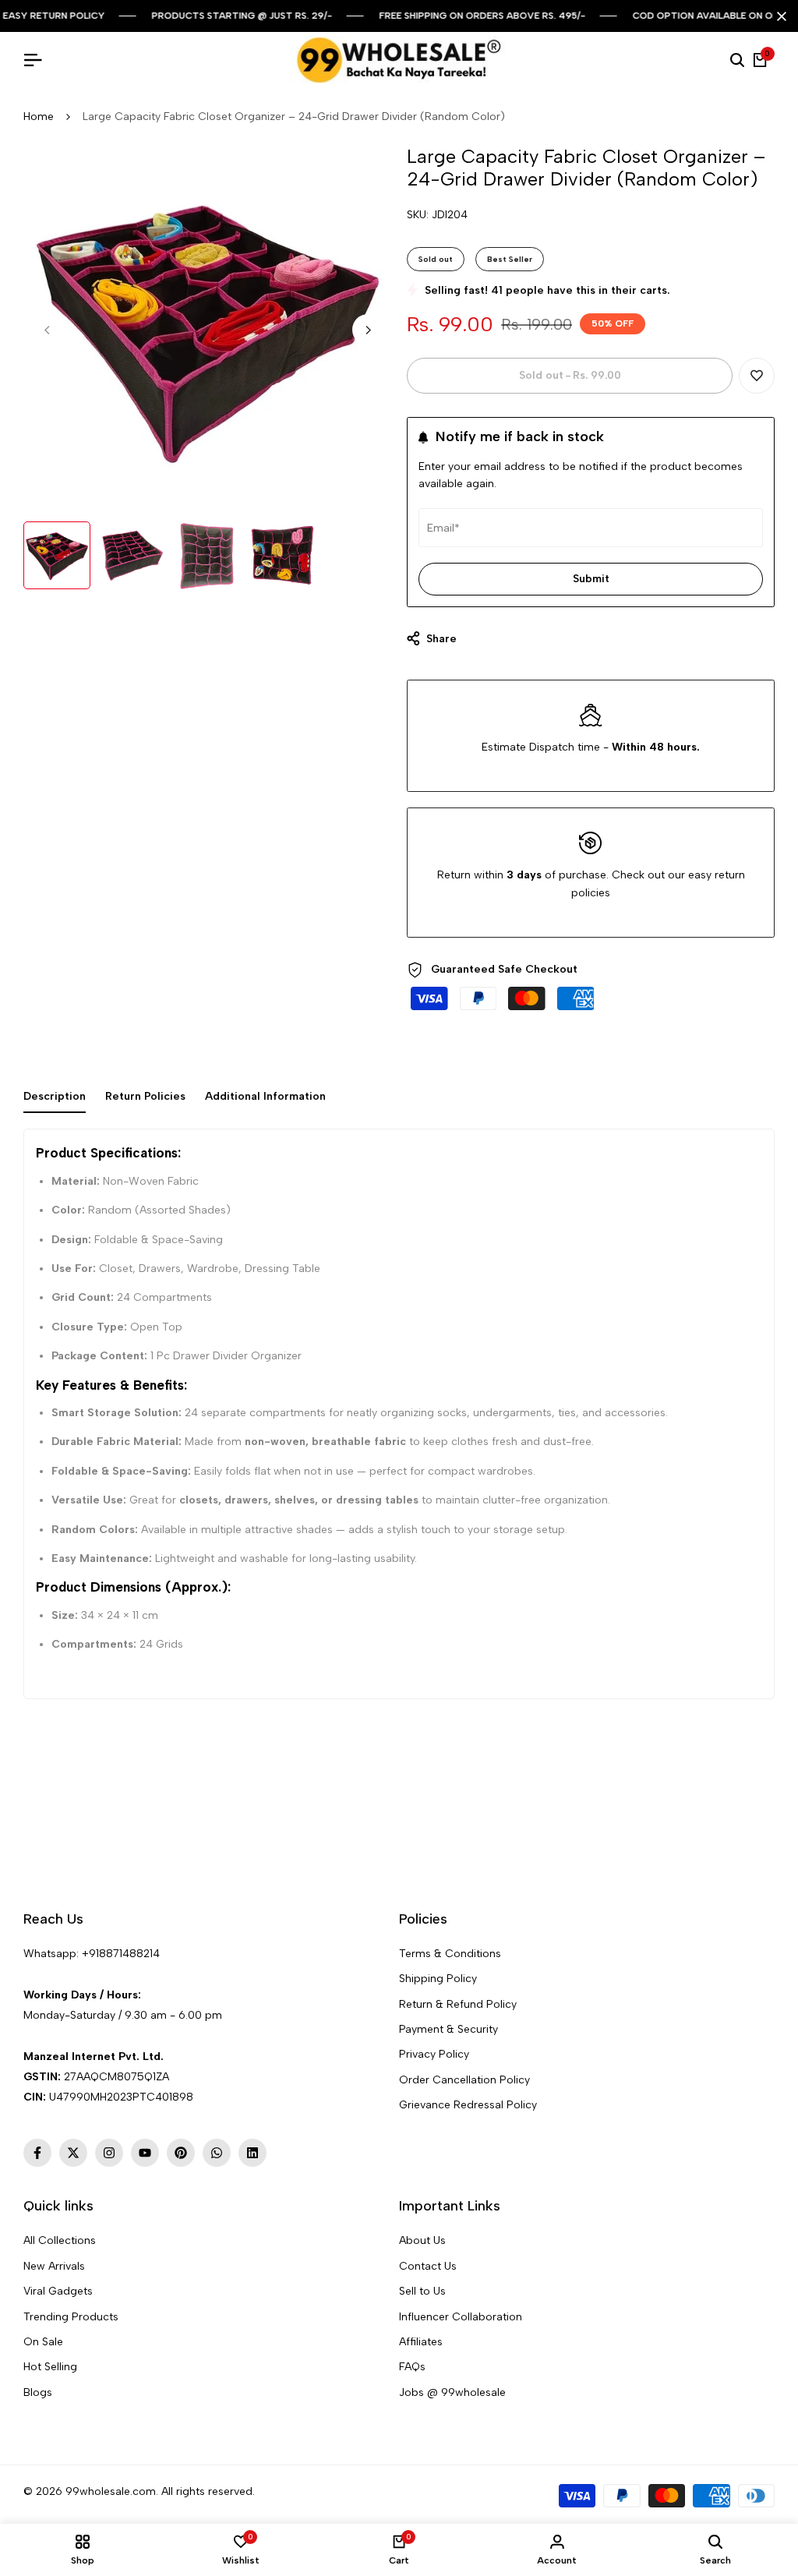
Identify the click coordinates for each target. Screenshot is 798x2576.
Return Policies (145, 1096)
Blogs (38, 2392)
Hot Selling (50, 2367)
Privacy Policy (434, 2054)
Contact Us (428, 2266)
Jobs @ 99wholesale (452, 2392)
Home (39, 117)
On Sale (43, 2342)
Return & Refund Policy (458, 2004)
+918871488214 (121, 1954)
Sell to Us (422, 2291)
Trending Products (71, 2317)
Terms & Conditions (450, 1954)
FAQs (412, 2367)
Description (55, 1096)
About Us (422, 2240)
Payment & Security (448, 2029)
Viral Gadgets (58, 2291)
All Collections (60, 2240)
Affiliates (421, 2342)
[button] (757, 376)
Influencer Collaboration (461, 2317)
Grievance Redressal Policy (468, 2105)
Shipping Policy (438, 1979)
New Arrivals (54, 2266)
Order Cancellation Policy (464, 2080)
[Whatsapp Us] (25, 1974)
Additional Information (265, 1096)
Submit (591, 579)
